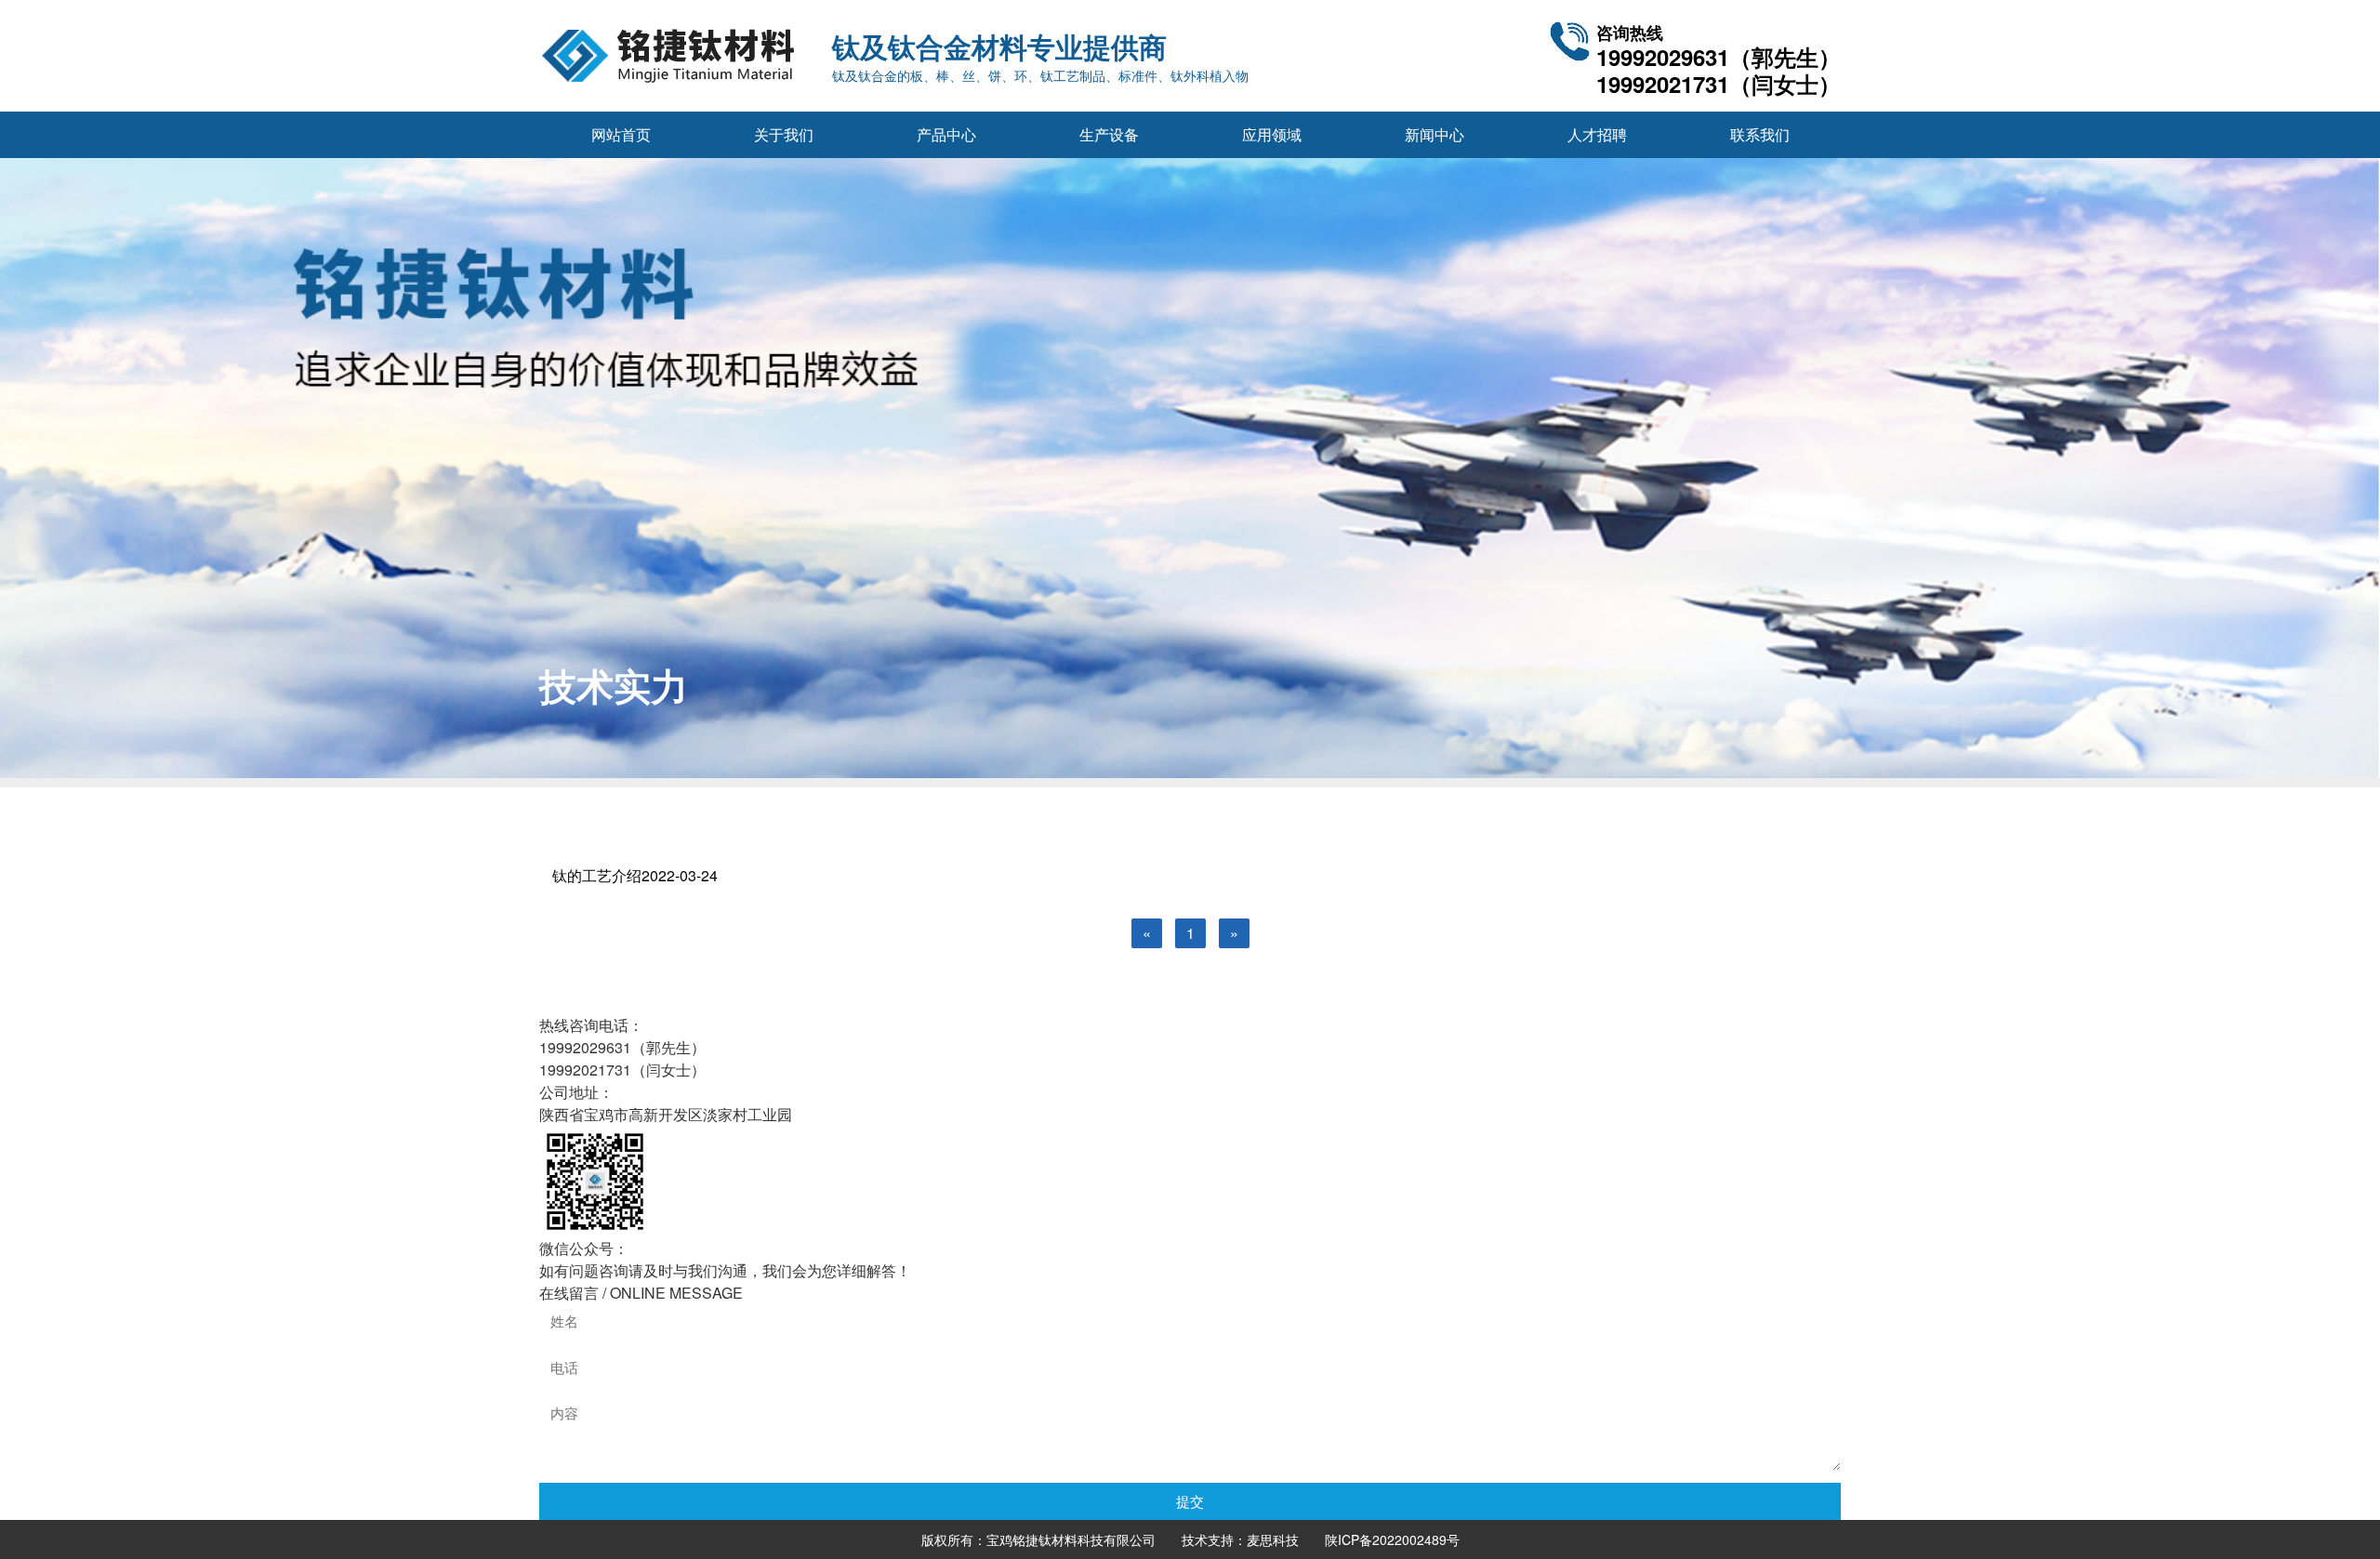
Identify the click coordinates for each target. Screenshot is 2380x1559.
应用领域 (1272, 134)
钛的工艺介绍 (635, 875)
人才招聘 (1597, 134)
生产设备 (1109, 134)
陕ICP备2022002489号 (1392, 1539)
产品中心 (946, 134)
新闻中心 (1435, 134)
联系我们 (1760, 134)
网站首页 (621, 134)
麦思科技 (1273, 1539)
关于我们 (784, 134)
